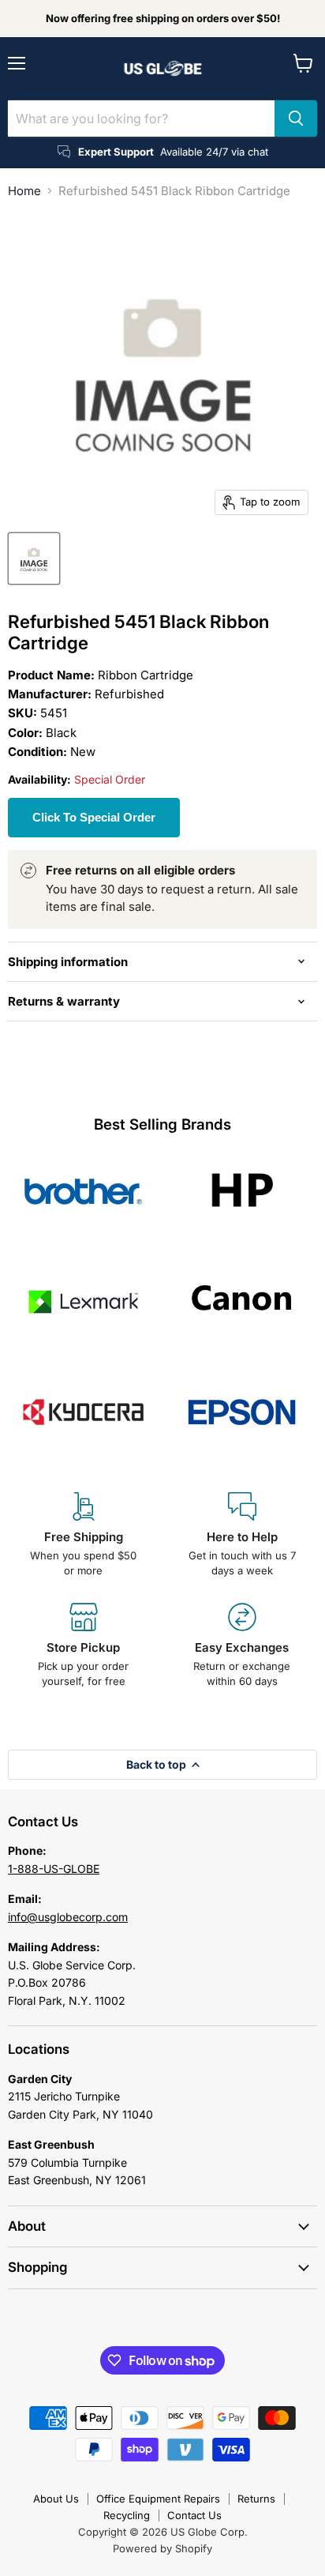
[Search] (296, 118)
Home (24, 191)
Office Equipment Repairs (158, 2499)
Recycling (127, 2515)
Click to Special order (94, 817)
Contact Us (194, 2515)
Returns (256, 2499)
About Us (56, 2499)
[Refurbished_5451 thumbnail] (34, 558)
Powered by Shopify (162, 2548)
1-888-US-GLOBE (54, 1869)
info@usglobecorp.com (68, 1917)
